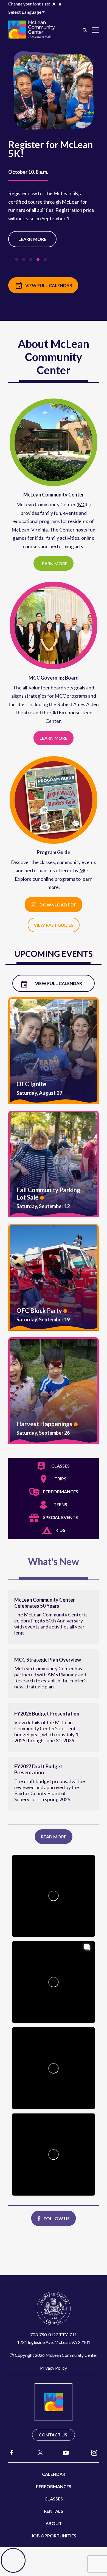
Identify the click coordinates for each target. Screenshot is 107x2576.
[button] (85, 30)
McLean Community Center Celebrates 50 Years (45, 1603)
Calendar (54, 2474)
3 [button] (32, 261)
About (54, 2523)
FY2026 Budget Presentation (47, 1714)
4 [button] (39, 261)
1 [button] (18, 261)
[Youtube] (66, 2452)
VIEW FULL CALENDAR (49, 285)
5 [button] (46, 261)
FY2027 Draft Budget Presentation (38, 1769)
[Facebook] (12, 2452)
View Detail (54, 1051)
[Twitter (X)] (38, 2453)
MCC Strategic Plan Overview (48, 1660)
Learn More (32, 239)
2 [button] (25, 261)
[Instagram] (94, 2452)
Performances (54, 2486)
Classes (54, 2499)
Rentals (54, 2511)
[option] (54, 155)
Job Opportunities (54, 2536)
